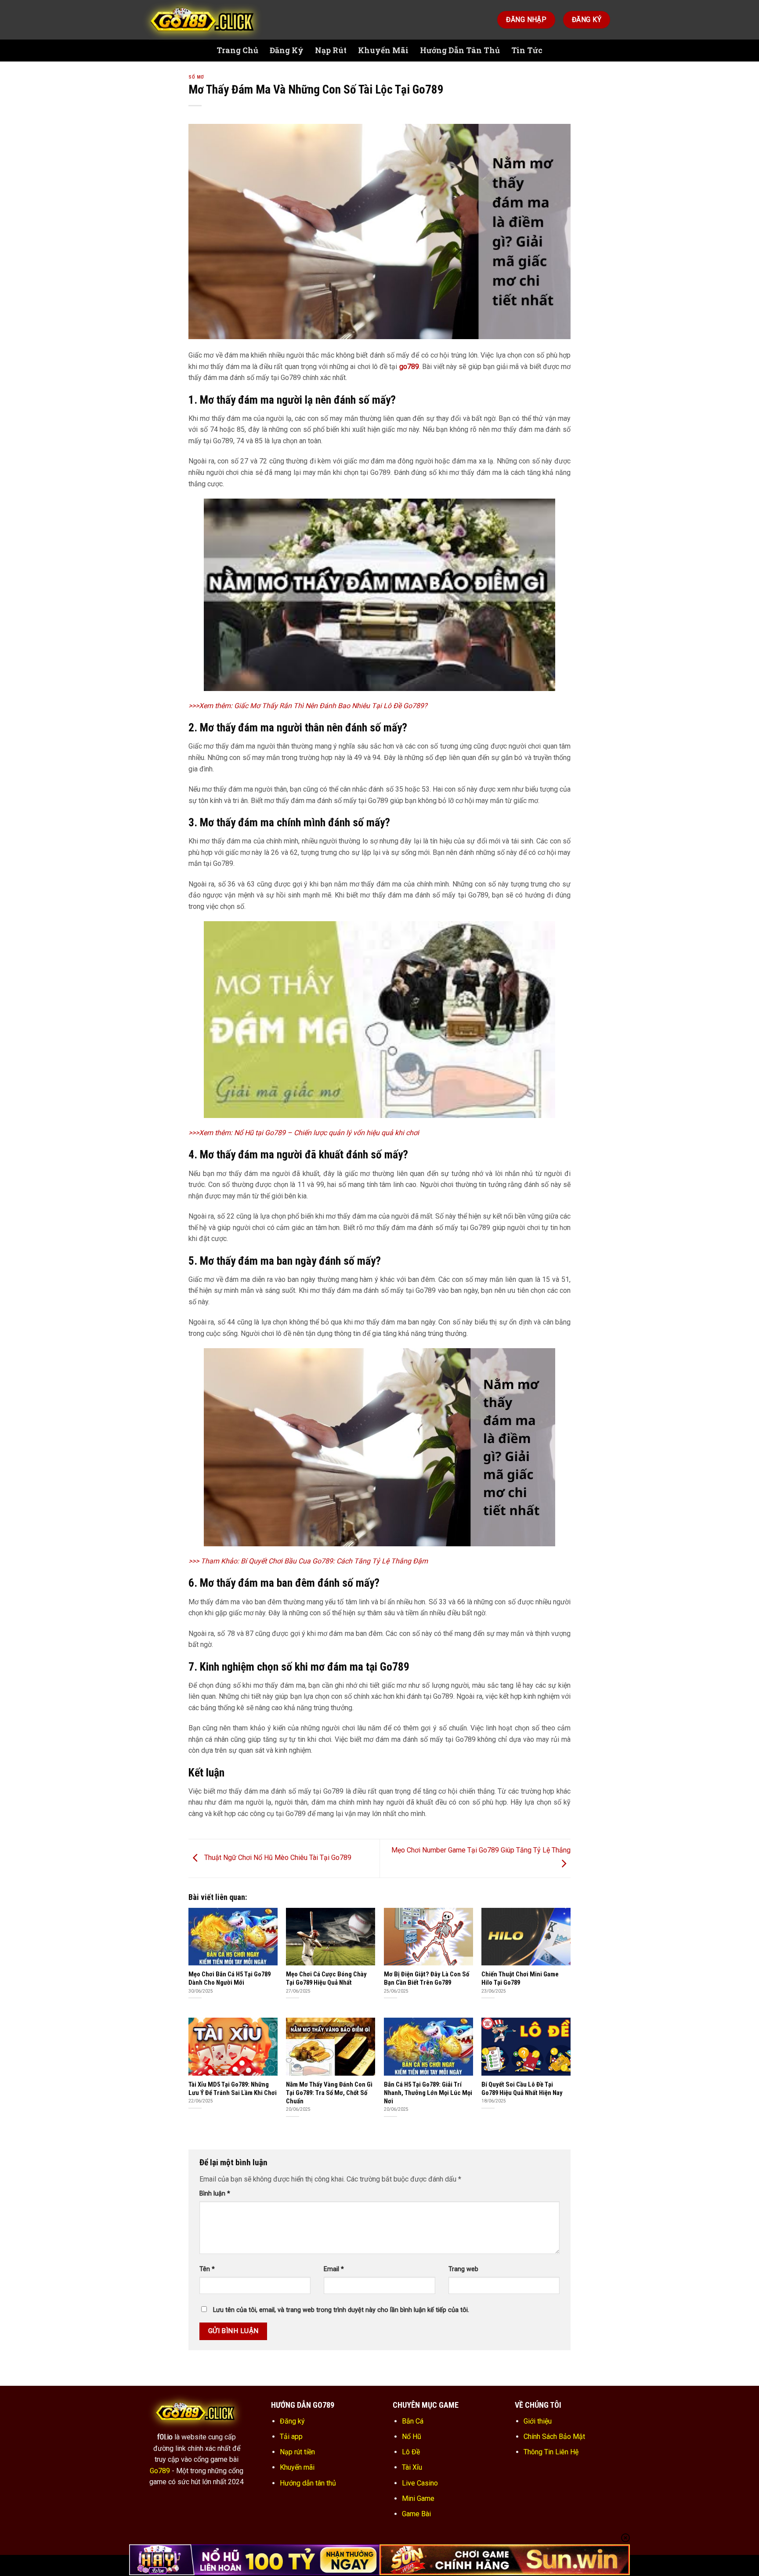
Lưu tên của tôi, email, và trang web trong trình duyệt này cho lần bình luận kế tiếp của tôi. (341, 2310)
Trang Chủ (237, 50)
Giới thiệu (538, 2421)
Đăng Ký (287, 50)
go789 (409, 367)
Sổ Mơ (196, 77)
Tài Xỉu (412, 2467)
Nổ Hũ (412, 2437)
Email (334, 2269)
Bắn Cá (413, 2421)
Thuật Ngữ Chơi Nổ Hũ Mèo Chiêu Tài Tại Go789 (277, 1858)
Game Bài (416, 2514)
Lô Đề (411, 2452)
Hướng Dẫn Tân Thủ (460, 50)
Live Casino (420, 2483)
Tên (207, 2269)
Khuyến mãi (297, 2467)
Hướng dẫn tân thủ (308, 2483)
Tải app (291, 2437)
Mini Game (418, 2498)
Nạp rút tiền (297, 2452)
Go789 (160, 2471)
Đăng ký (292, 2421)
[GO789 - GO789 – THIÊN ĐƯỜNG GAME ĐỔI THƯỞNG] (204, 20)
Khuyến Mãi (383, 50)
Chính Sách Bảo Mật (554, 2437)
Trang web (463, 2269)
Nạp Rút (331, 50)
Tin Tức (527, 50)
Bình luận (215, 2194)
